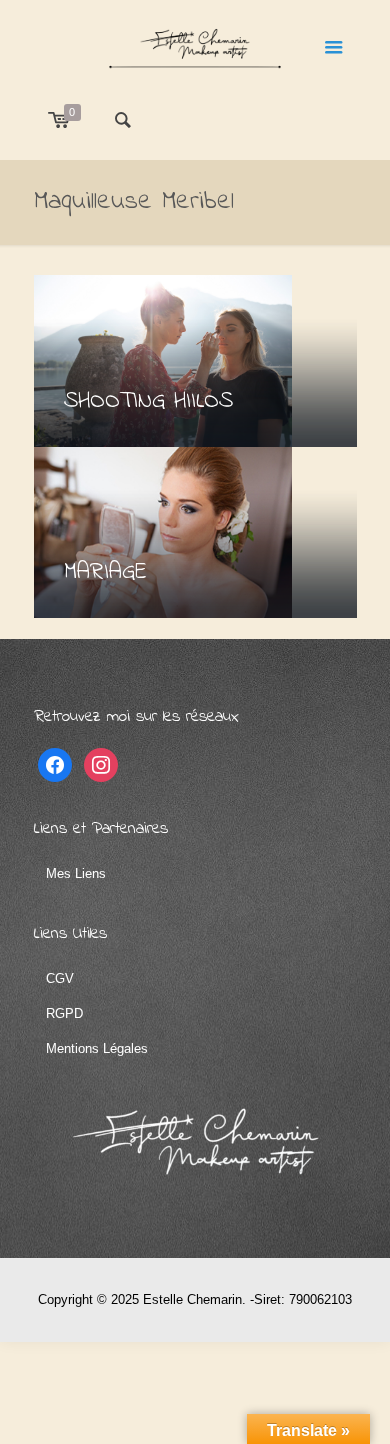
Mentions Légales (97, 1048)
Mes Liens (76, 873)
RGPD (64, 1013)
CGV (60, 978)
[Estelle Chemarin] (195, 45)
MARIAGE (105, 572)
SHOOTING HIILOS (148, 401)
